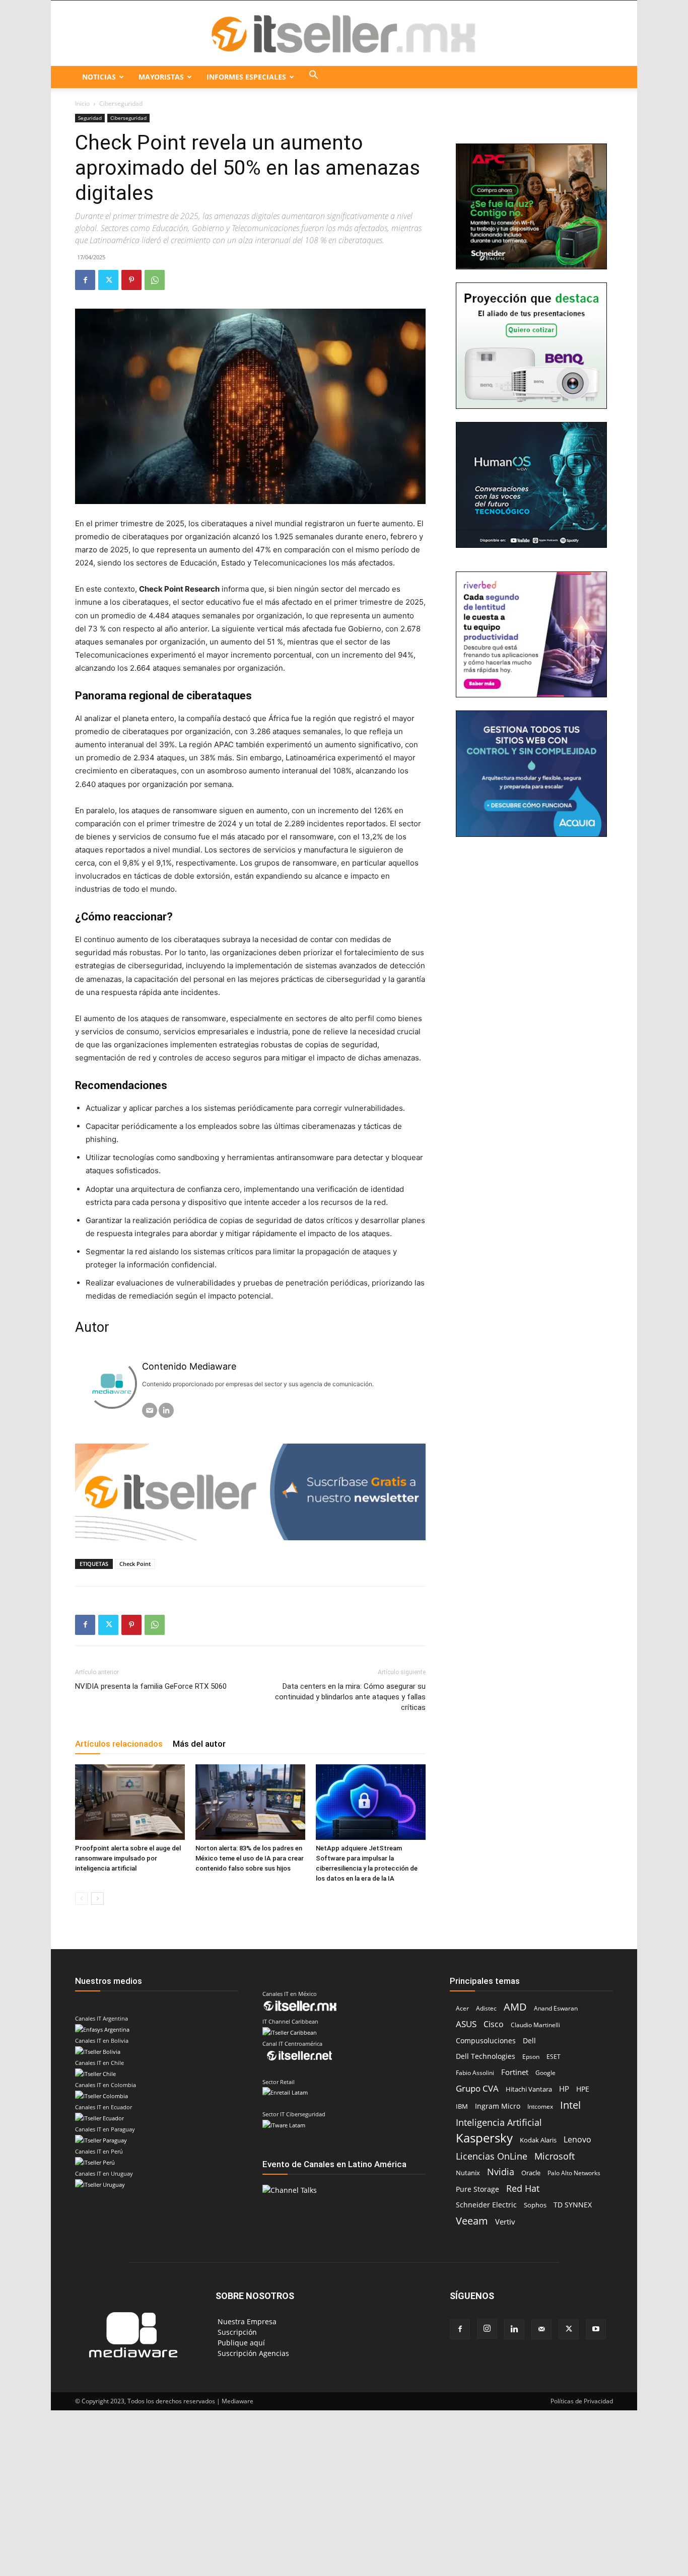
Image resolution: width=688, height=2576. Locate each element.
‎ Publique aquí (240, 2343)
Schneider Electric (486, 2205)
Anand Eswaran (556, 2008)
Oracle (531, 2173)
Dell (529, 2041)
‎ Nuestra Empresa (246, 2321)
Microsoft (555, 2156)
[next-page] (97, 1899)
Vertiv (505, 2222)
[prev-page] (81, 1899)
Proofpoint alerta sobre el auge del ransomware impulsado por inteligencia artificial (128, 1858)
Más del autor (199, 1744)
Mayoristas (161, 77)
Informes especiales (246, 77)
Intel (570, 2105)
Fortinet (515, 2072)
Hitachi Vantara (529, 2089)
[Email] (150, 1410)
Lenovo (577, 2140)
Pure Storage (477, 2189)
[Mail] (541, 2329)
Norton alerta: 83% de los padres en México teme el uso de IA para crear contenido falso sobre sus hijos (250, 1858)
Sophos (535, 2205)
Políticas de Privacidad (582, 2401)
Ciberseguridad (128, 118)
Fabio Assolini (475, 2073)
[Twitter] (108, 280)
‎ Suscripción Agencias (252, 2353)
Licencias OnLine (492, 2156)
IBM (462, 2106)
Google (545, 2073)
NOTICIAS (99, 77)
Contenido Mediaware (189, 1366)
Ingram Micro (498, 2106)
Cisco (494, 2024)
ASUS (466, 2024)
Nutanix (468, 2173)
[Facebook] (85, 280)
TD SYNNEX (573, 2205)
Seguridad (90, 118)
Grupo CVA (477, 2088)
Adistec (486, 2008)
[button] (314, 77)
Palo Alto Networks (574, 2173)
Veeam (472, 2221)
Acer (462, 2008)
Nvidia (501, 2172)
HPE (583, 2089)
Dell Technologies (486, 2056)
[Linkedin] (514, 2329)
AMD (515, 2007)
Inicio (82, 103)
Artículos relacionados (119, 1744)
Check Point (135, 1564)
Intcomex (540, 2106)
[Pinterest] (131, 280)
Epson (531, 2057)
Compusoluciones (486, 2041)
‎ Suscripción (236, 2332)
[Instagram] (487, 2329)
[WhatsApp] (155, 280)
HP (564, 2089)
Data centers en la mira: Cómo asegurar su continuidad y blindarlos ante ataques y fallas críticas (350, 1697)
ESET (554, 2057)
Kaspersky (484, 2138)
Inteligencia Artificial (499, 2122)
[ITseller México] (344, 34)
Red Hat (523, 2189)
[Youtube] (596, 2329)
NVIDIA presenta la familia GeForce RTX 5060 (151, 1686)
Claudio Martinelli (535, 2025)
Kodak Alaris (538, 2140)
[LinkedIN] (166, 1410)
